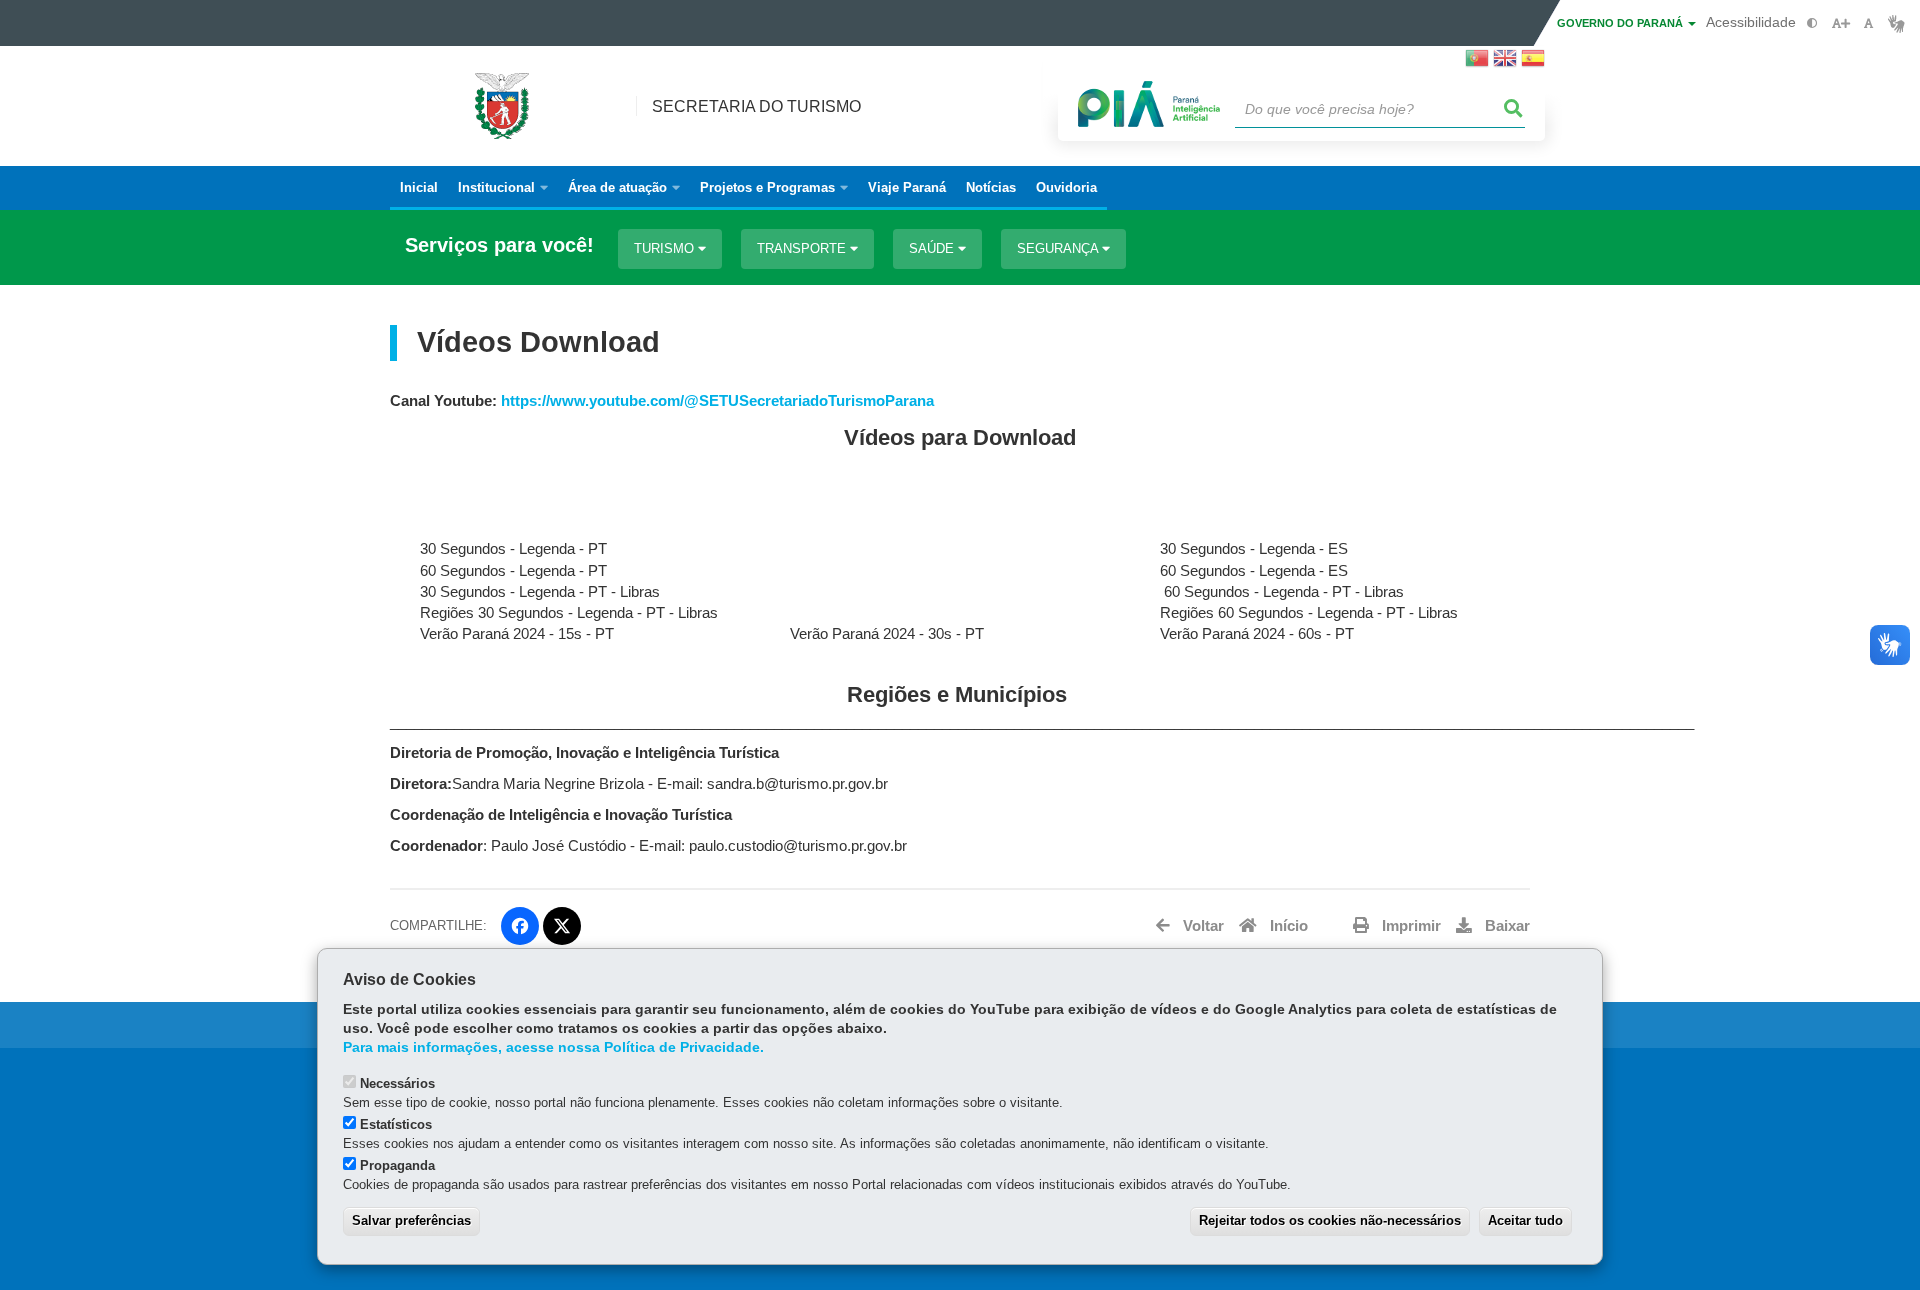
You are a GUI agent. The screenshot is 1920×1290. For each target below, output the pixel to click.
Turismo (666, 248)
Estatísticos (396, 1124)
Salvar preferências (411, 1220)
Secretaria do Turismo (756, 106)
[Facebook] (520, 926)
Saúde (933, 248)
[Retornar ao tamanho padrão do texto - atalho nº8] (1868, 23)
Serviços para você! (499, 245)
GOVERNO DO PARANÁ (1621, 23)
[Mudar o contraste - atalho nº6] (1812, 23)
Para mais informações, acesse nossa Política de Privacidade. (553, 1047)
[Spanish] (1533, 64)
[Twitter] (562, 926)
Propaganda (397, 1165)
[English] (1505, 64)
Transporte (803, 248)
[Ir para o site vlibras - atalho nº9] (1896, 23)
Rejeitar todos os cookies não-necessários (1330, 1220)
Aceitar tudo (1525, 1220)
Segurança (1059, 248)
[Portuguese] (1477, 64)
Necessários (397, 1083)
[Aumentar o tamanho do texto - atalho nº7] (1840, 23)
